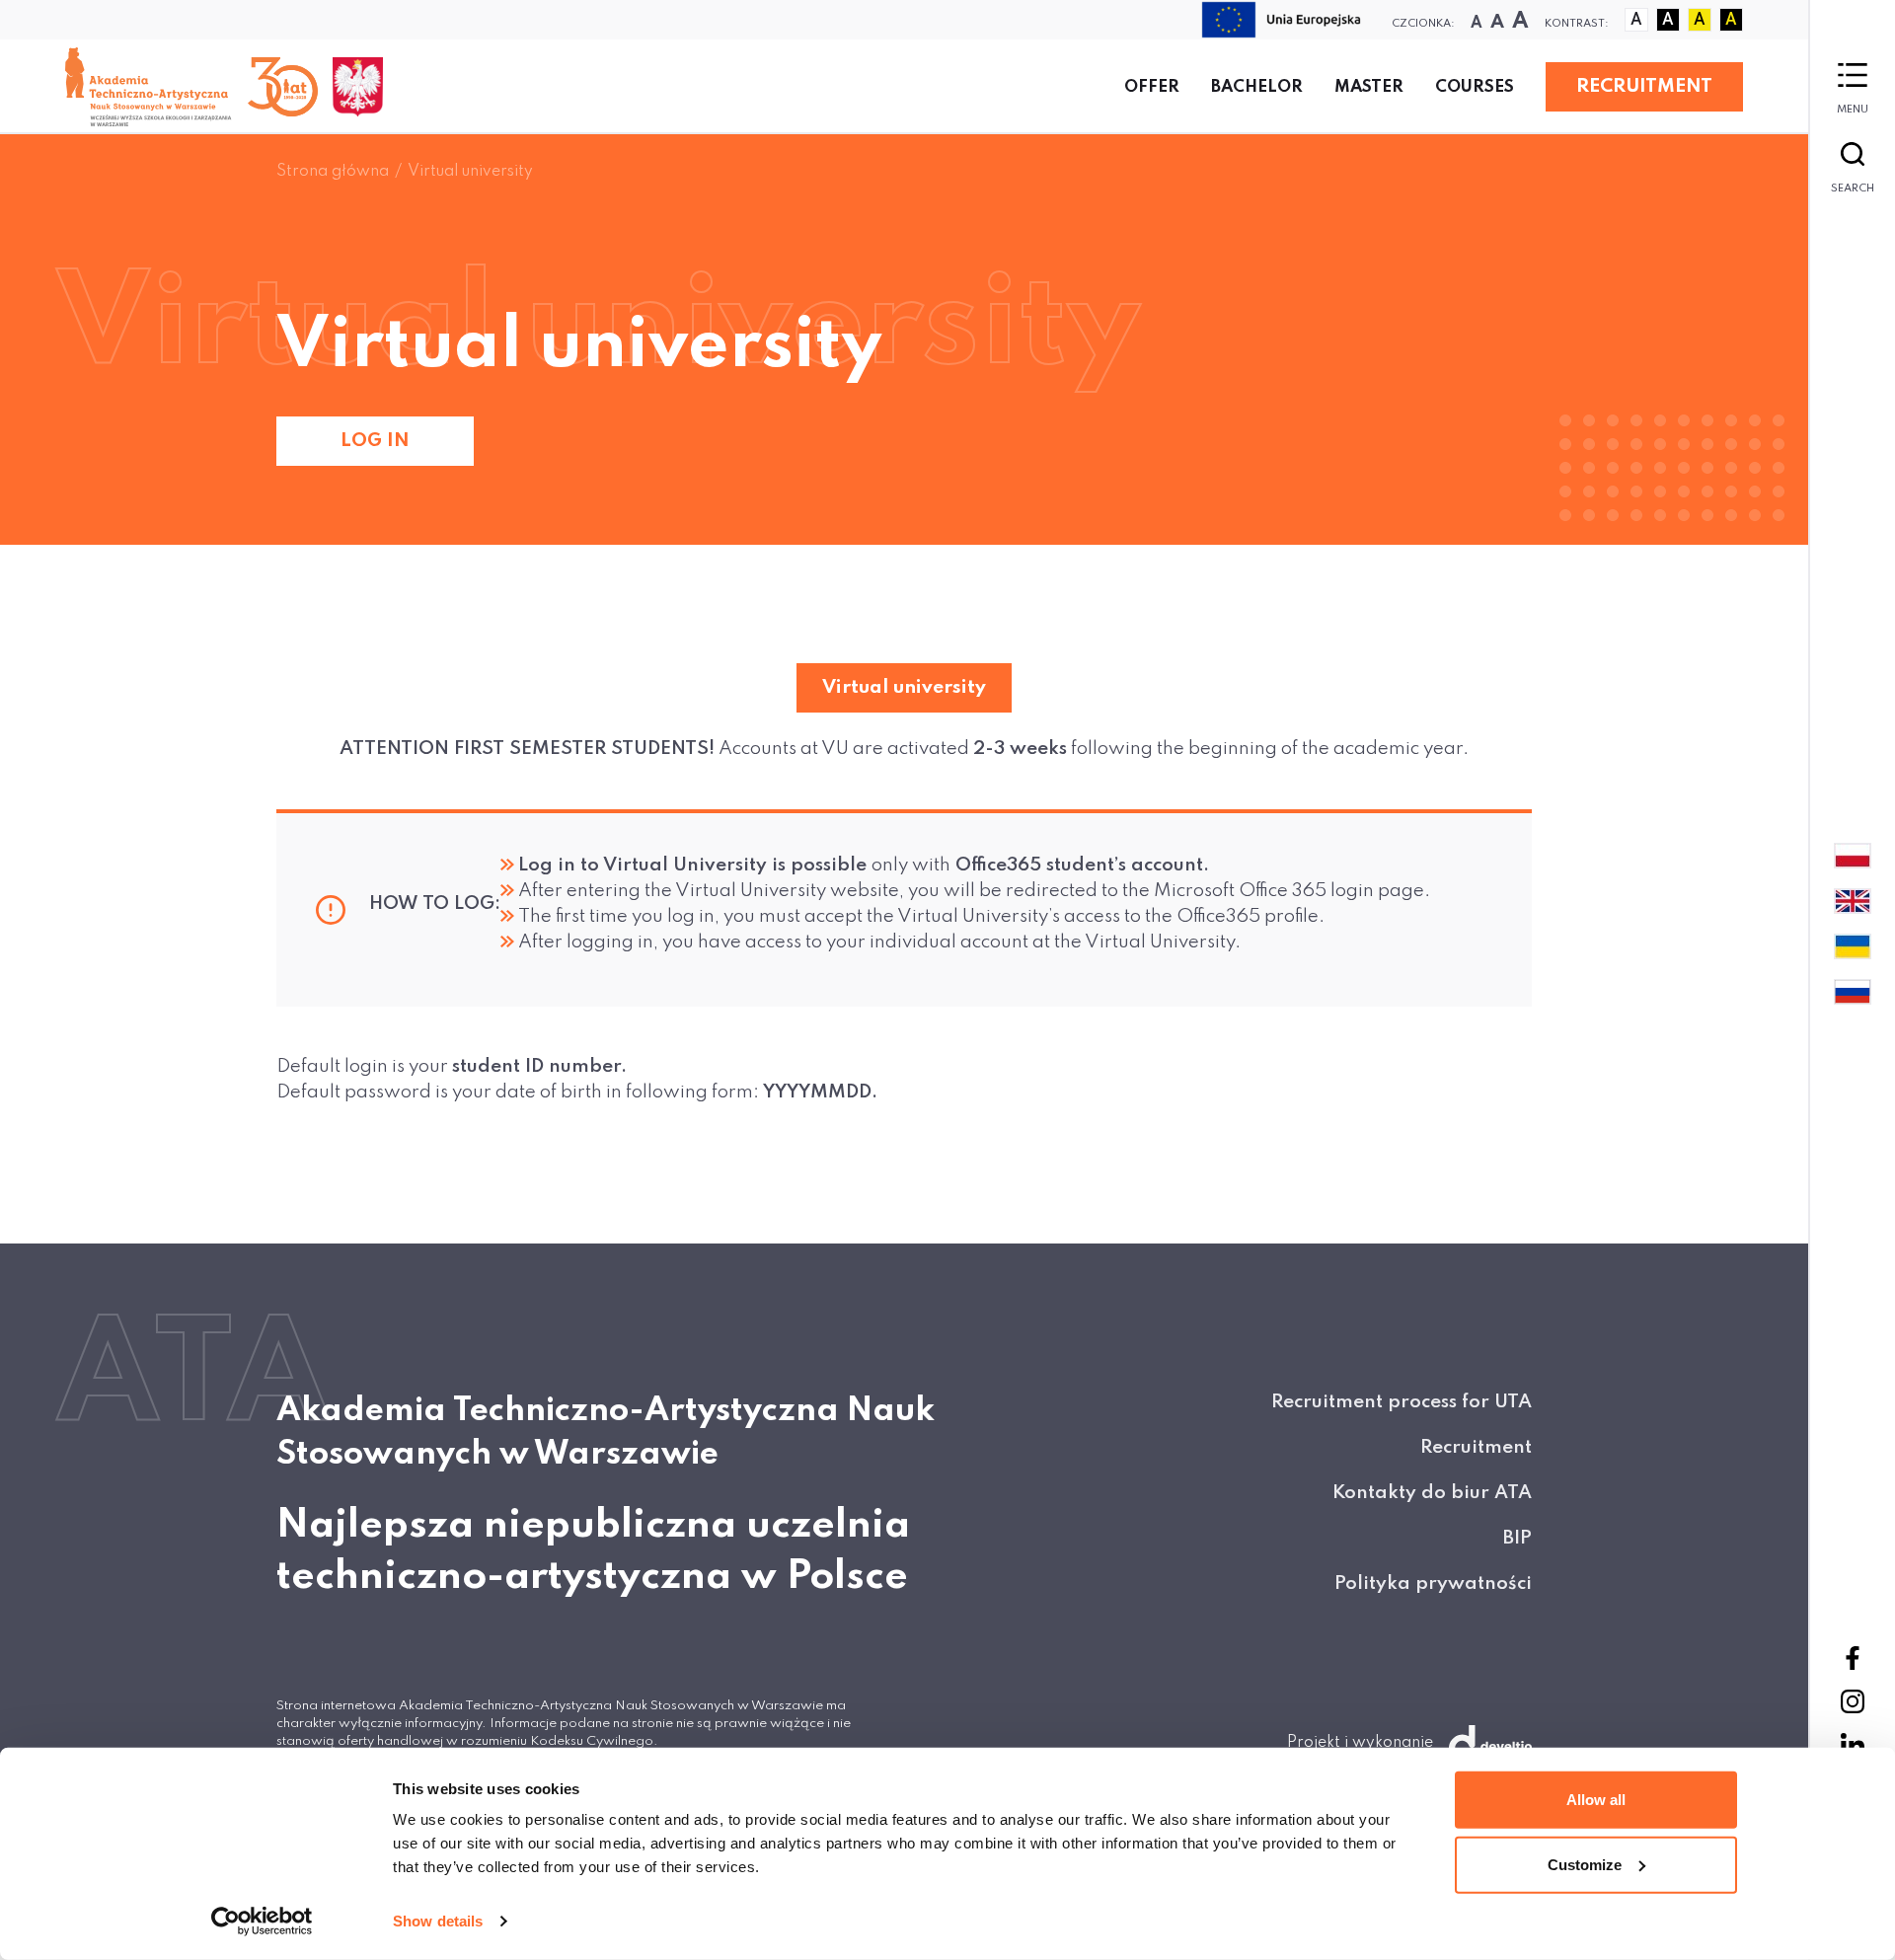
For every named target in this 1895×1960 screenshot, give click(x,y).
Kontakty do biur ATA (1432, 1493)
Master (1369, 87)
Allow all (1596, 1800)
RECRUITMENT (1644, 86)
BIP (1517, 1538)
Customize (1585, 1864)
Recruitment (1476, 1447)
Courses (1475, 87)
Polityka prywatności (1433, 1583)
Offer (1152, 87)
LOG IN (375, 441)
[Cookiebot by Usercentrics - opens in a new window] (262, 1922)
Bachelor (1257, 87)
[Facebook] (1853, 1658)
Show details (438, 1921)
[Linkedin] (1853, 1745)
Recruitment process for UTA (1402, 1402)
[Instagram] (1853, 1701)
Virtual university (470, 172)
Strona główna (333, 172)
